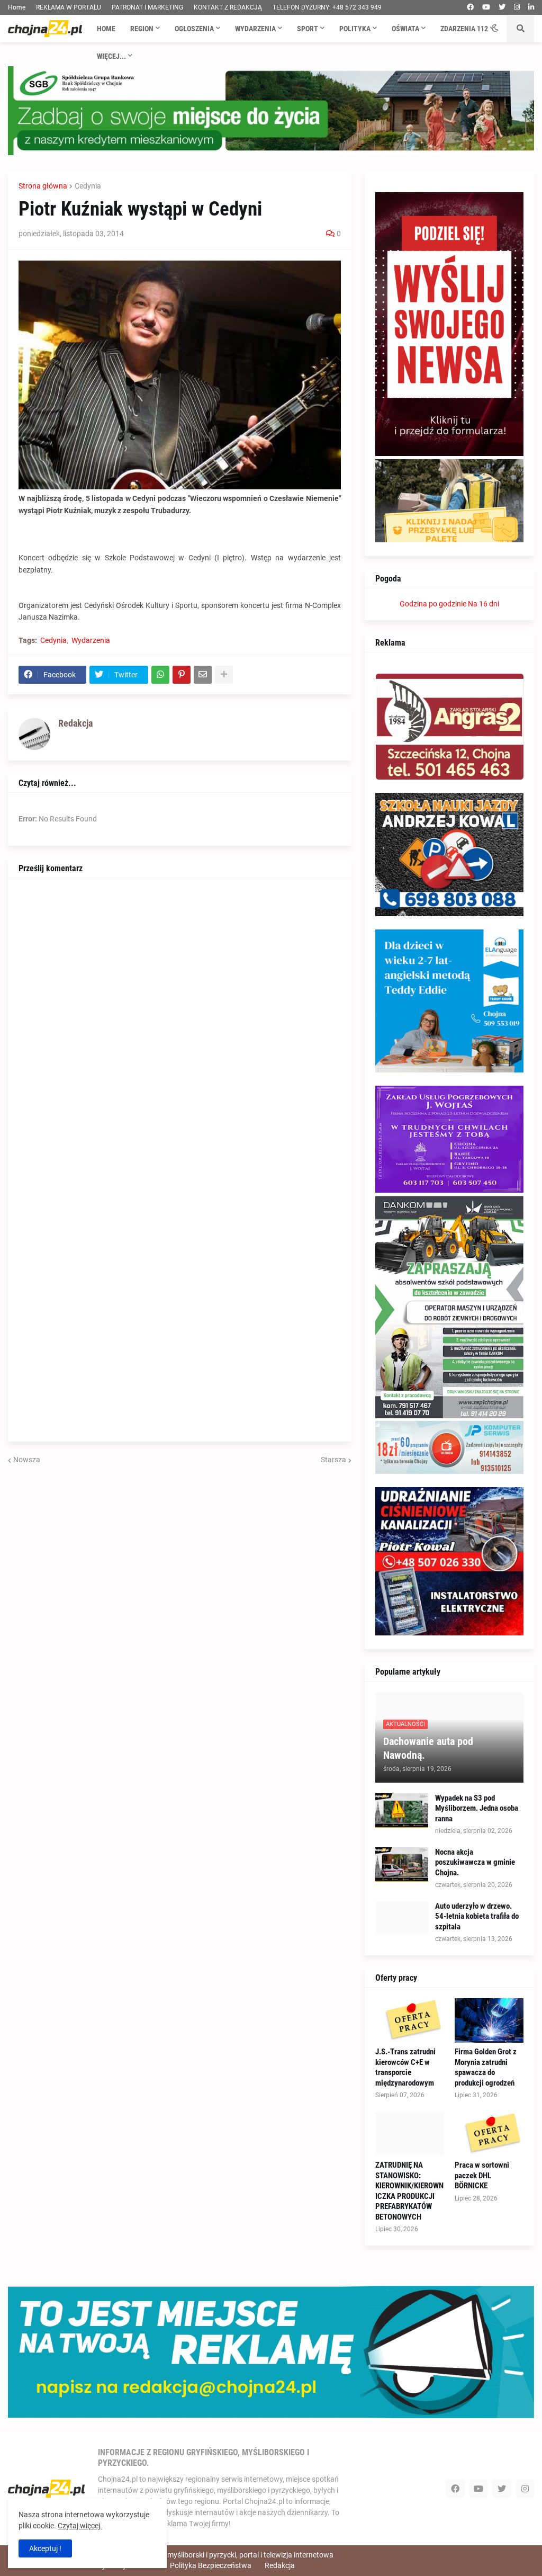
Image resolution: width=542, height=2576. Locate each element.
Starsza (333, 1460)
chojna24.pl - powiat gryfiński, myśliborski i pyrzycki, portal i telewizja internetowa (201, 2555)
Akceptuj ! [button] (45, 2548)
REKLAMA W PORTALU (69, 7)
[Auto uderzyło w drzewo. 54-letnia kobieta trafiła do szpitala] (402, 1918)
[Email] (203, 675)
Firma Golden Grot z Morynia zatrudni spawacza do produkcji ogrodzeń (486, 2067)
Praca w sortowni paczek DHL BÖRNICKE (482, 2175)
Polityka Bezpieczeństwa (211, 2565)
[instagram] (517, 7)
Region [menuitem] (142, 29)
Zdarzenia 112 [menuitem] (464, 29)
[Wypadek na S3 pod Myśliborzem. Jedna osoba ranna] (402, 1810)
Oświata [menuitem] (405, 29)
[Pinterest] (182, 675)
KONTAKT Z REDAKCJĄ (228, 7)
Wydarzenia (91, 640)
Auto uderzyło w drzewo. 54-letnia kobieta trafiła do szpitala (477, 1916)
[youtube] (486, 7)
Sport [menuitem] (308, 29)
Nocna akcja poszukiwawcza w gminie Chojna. (475, 1862)
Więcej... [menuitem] (111, 56)
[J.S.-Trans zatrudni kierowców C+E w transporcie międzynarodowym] (410, 2020)
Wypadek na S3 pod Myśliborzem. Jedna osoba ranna (477, 1808)
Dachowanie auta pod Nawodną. (428, 1748)
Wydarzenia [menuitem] (255, 29)
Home (17, 7)
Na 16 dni (484, 604)
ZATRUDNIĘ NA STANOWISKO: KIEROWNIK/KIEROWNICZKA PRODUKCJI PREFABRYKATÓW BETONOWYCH (409, 2191)
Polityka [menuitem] (355, 29)
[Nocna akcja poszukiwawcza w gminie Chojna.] (402, 1864)
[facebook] (470, 7)
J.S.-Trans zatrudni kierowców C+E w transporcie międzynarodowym (405, 2067)
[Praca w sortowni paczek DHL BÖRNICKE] (489, 2134)
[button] (495, 29)
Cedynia (88, 186)
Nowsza (27, 1460)
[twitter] (502, 7)
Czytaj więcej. (80, 2526)
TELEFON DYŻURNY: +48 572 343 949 (327, 7)
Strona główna (43, 186)
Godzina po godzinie (433, 604)
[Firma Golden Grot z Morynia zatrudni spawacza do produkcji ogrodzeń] (489, 2020)
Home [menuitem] (106, 29)
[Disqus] (180, 1021)
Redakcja (280, 2565)
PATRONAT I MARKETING (147, 7)
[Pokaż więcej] (224, 675)
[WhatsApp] (160, 675)
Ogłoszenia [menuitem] (194, 29)
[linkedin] (531, 7)
